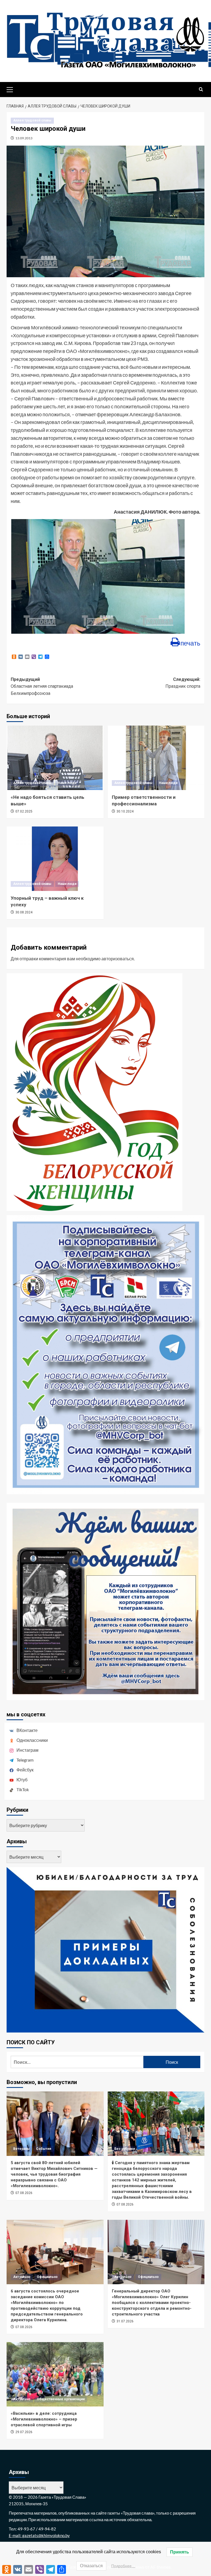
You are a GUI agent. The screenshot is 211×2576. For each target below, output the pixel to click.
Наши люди (67, 783)
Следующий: (183, 683)
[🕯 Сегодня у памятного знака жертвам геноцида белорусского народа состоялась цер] (156, 2124)
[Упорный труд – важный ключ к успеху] (55, 859)
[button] (12, 89)
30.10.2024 (125, 811)
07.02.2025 (24, 811)
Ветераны (21, 2149)
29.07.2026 (24, 2432)
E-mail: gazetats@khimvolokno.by (39, 2535)
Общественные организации (61, 2399)
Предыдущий (42, 686)
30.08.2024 (24, 912)
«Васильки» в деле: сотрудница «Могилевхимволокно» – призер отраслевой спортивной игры (44, 2419)
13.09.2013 (24, 138)
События (44, 2149)
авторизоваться (118, 959)
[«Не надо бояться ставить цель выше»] (55, 758)
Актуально (22, 2277)
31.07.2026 (125, 2321)
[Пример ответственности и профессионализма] (156, 758)
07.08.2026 (24, 2193)
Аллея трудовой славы (32, 120)
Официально (47, 2277)
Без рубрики (125, 2149)
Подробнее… (123, 2566)
